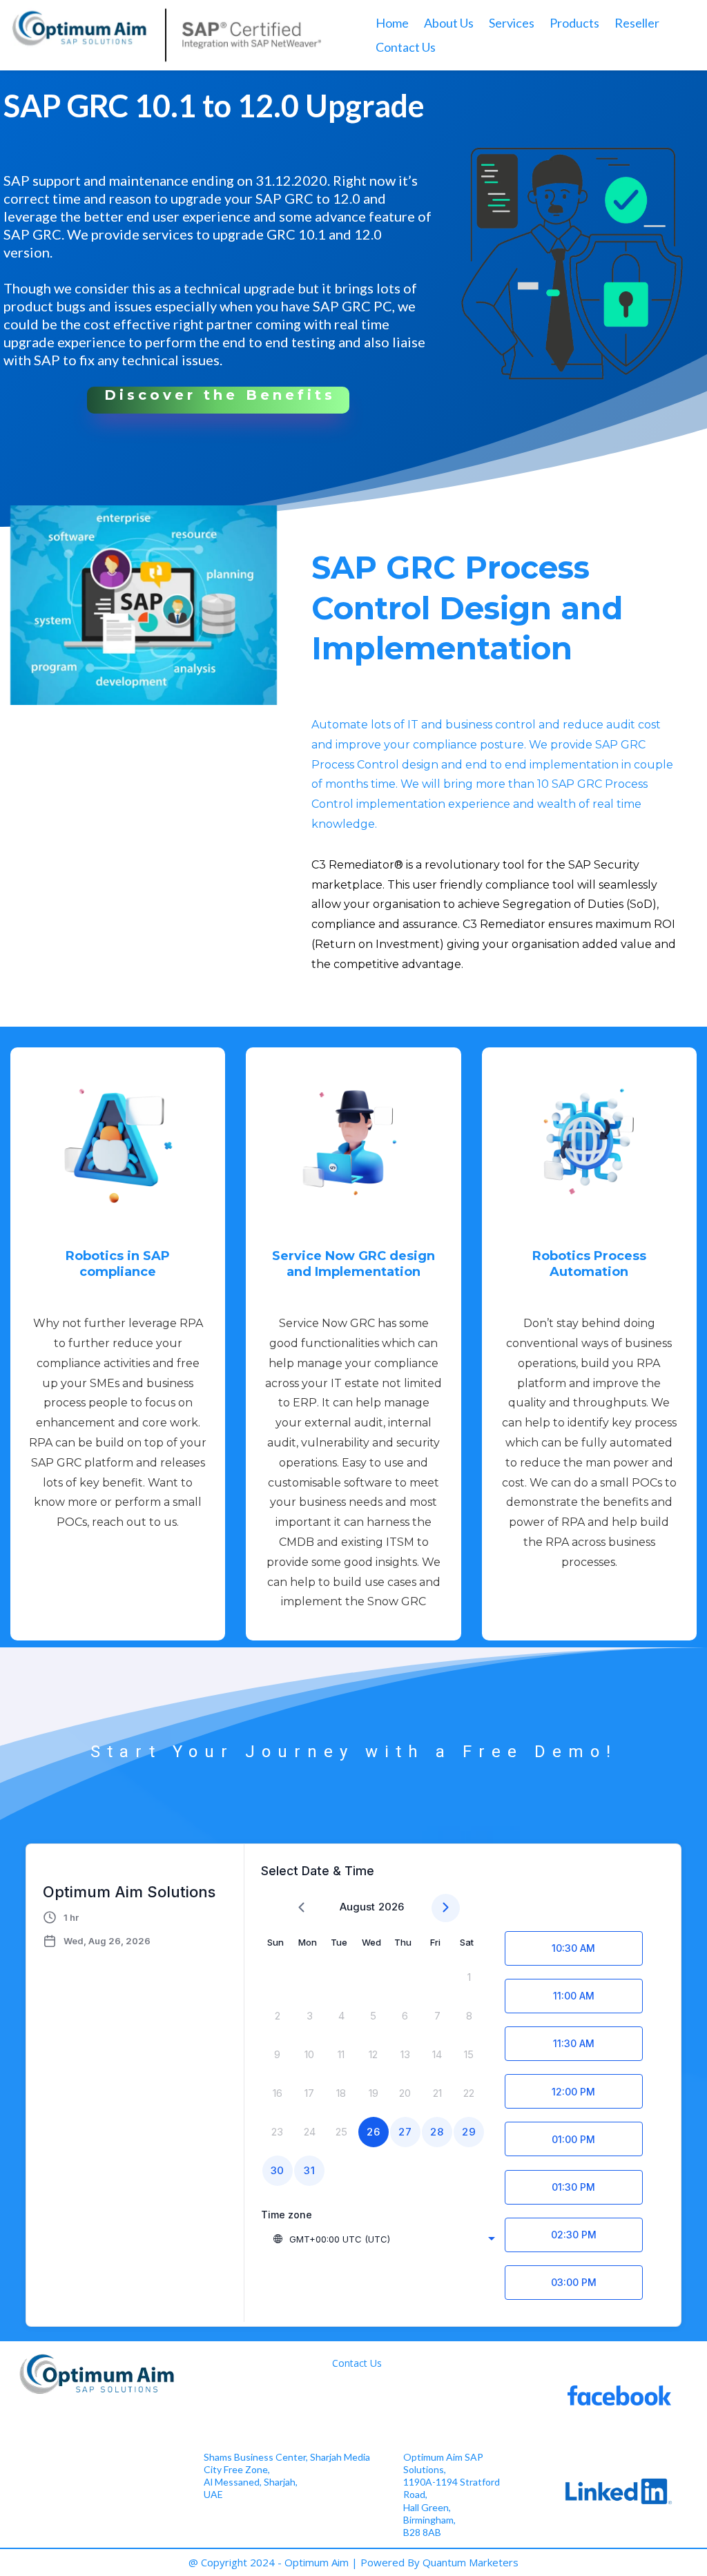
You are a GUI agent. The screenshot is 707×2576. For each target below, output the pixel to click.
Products (574, 23)
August (357, 1907)
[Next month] (446, 1908)
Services (512, 23)
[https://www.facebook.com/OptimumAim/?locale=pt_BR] (619, 2395)
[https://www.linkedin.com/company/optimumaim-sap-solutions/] (619, 2491)
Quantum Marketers (471, 2562)
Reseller (637, 23)
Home (392, 23)
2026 (391, 1907)
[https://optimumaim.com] (166, 35)
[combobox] (384, 2239)
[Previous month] (301, 1908)
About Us (449, 23)
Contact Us (406, 47)
